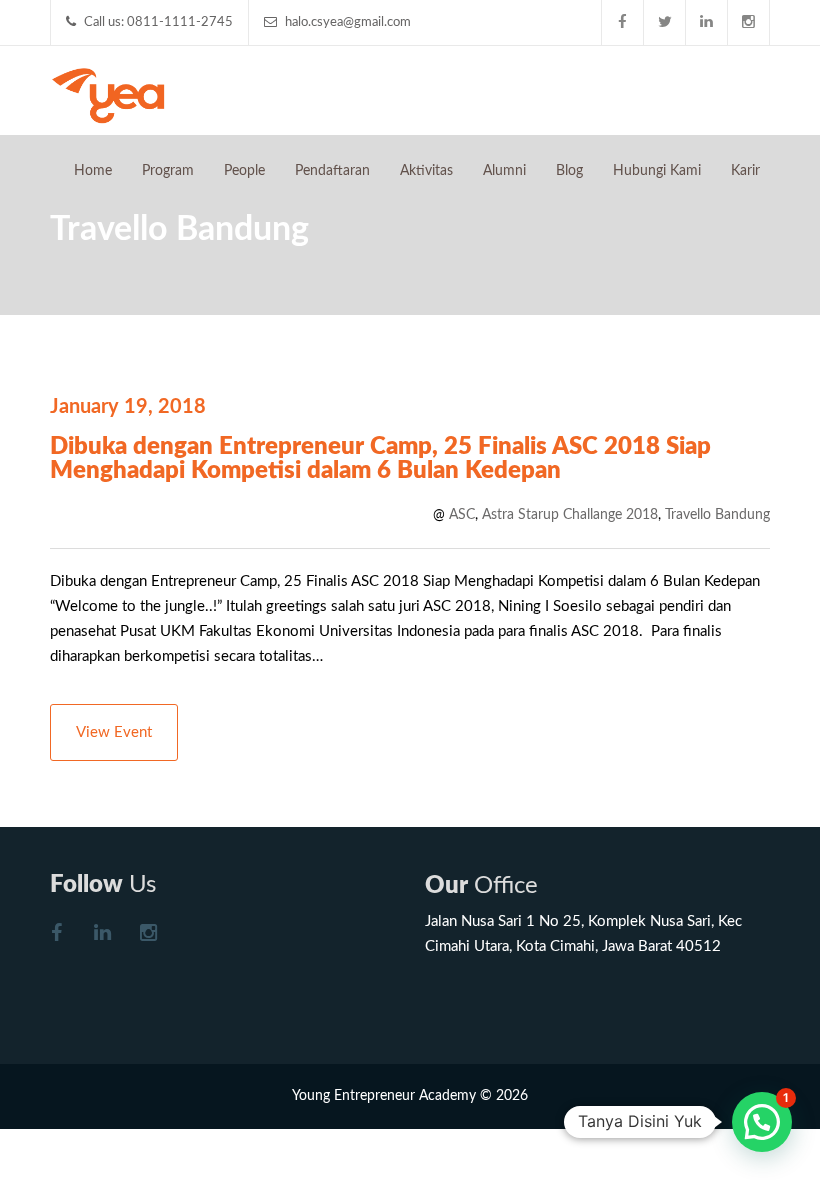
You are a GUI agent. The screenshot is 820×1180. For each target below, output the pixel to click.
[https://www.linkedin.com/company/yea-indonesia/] (102, 935)
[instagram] (749, 22)
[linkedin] (707, 22)
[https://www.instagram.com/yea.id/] (148, 935)
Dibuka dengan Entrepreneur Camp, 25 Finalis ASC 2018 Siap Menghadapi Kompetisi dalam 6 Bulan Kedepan (380, 459)
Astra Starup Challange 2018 (570, 515)
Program (168, 171)
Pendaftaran (332, 171)
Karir (745, 171)
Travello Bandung (717, 515)
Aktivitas (426, 171)
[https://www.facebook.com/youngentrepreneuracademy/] (56, 935)
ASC (462, 515)
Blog (569, 171)
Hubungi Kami (657, 171)
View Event (114, 732)
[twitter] (665, 22)
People (244, 171)
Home (93, 171)
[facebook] (623, 22)
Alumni (504, 171)
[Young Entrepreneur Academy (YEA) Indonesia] (108, 94)
